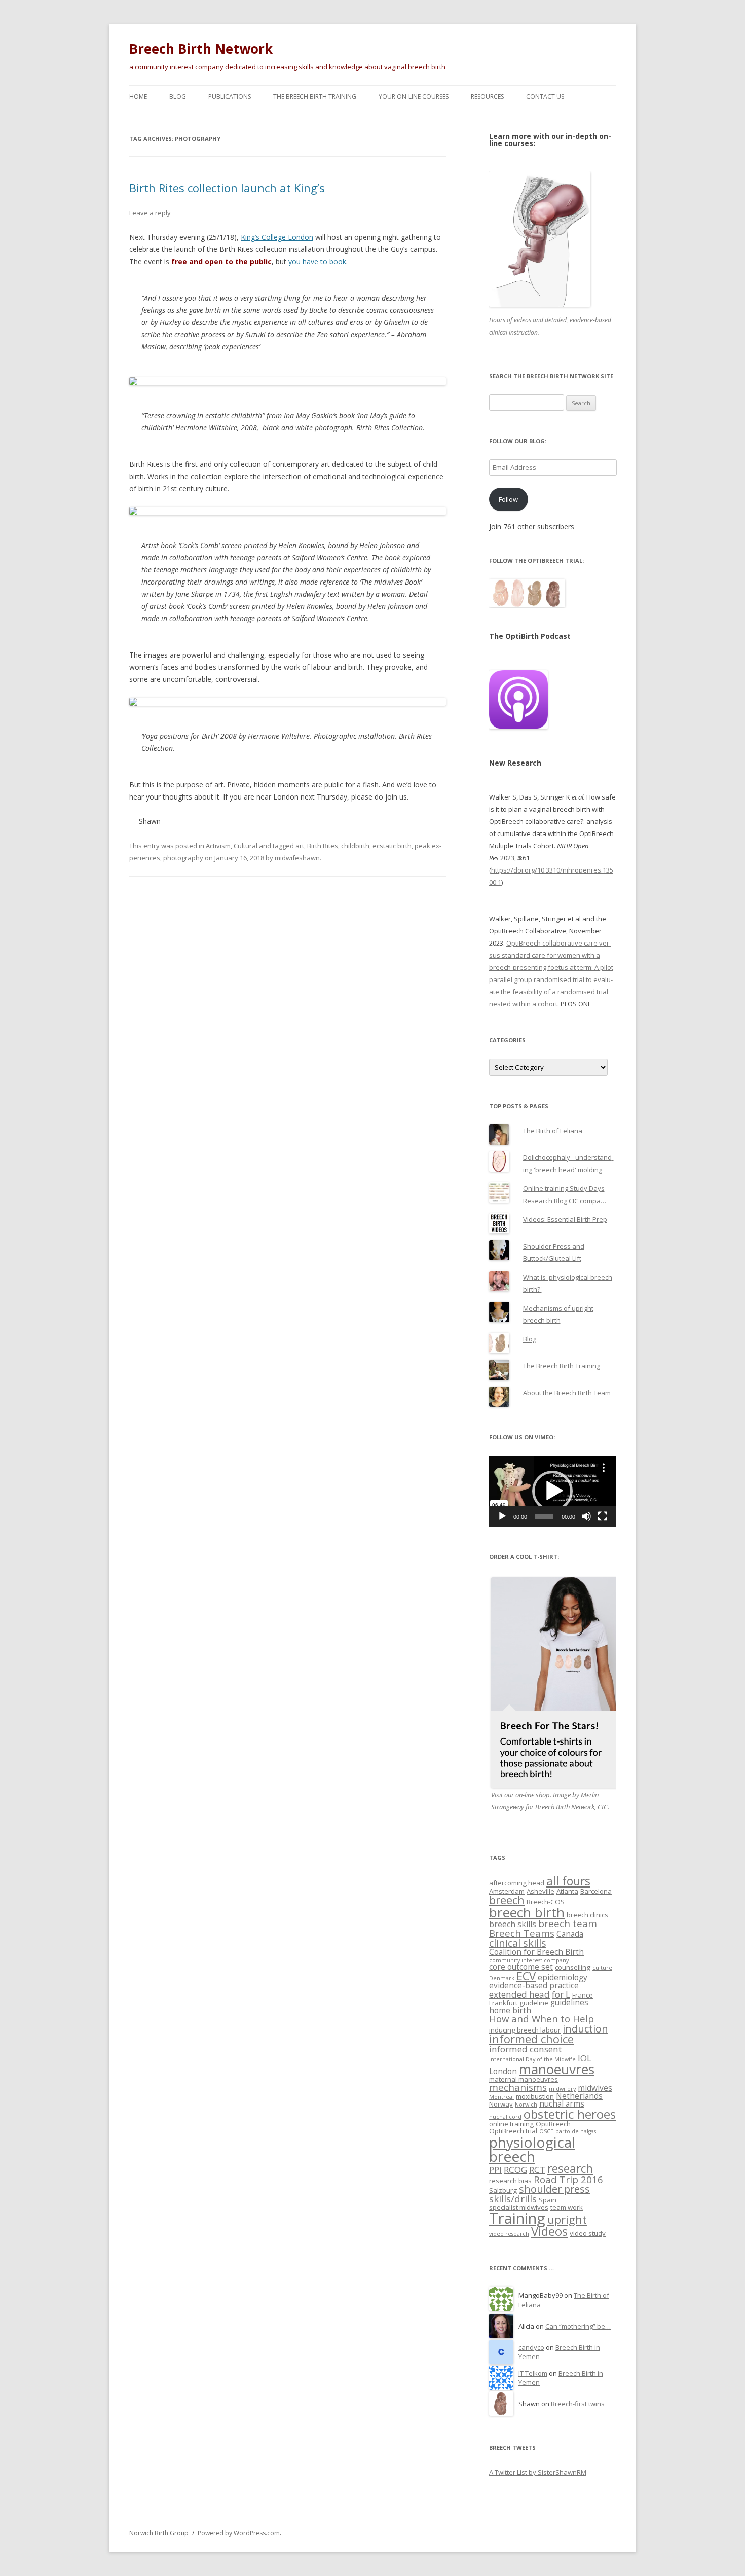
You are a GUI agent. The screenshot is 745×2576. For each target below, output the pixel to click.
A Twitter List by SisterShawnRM (538, 2472)
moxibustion (535, 2096)
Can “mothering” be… (578, 2326)
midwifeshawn (297, 858)
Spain (548, 2200)
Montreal (501, 2097)
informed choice (531, 2039)
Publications (230, 97)
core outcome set (521, 1967)
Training (517, 2218)
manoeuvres (557, 2069)
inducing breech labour (525, 2030)
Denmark (502, 1978)
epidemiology (563, 1977)
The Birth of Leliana (553, 1131)
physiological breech (532, 2149)
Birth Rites (323, 846)
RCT (537, 2170)
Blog (178, 97)
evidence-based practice (534, 1985)
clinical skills (518, 1943)
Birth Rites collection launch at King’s (227, 188)
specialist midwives (519, 2207)
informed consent (525, 2049)
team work (567, 2207)
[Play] (502, 1516)
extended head (519, 1994)
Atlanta (567, 1891)
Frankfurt (503, 2003)
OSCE (546, 2131)
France (583, 1995)
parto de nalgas (576, 2131)
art (300, 846)
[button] (552, 1491)
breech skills (513, 1924)
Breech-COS (546, 1902)
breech (507, 1900)
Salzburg (503, 2190)
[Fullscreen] (603, 1516)
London (503, 2071)
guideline (534, 2003)
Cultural (246, 846)
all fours (568, 1881)
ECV (526, 1976)
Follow (508, 499)
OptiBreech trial (513, 2131)
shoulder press (554, 2189)
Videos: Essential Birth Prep (565, 1219)
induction (585, 2029)
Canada (570, 1934)
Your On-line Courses (414, 97)
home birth (510, 2010)
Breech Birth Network (201, 49)
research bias (510, 2181)
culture (602, 1968)
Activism (218, 846)
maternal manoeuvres (524, 2079)
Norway (501, 2104)
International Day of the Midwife (532, 2059)
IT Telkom (533, 2373)
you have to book (317, 261)
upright (567, 2219)
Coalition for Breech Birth (536, 1952)
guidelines (569, 2002)
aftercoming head (517, 1883)
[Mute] (586, 1516)
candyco (531, 2347)
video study (588, 2233)
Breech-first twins (578, 2404)
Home (138, 97)
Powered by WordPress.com (239, 2533)
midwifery (562, 2089)
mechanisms (518, 2087)
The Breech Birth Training (315, 97)
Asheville (541, 1891)
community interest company (529, 1960)
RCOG (515, 2170)
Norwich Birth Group (159, 2533)
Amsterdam (507, 1891)
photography (183, 858)
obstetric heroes (570, 2114)
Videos (549, 2231)
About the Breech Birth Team (567, 1393)
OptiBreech (553, 2124)
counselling (573, 1967)
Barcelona (596, 1891)
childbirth (355, 846)
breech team (568, 1923)
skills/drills (513, 2199)
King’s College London (277, 237)
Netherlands (579, 2096)
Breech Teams (522, 1933)
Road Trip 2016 (568, 2179)
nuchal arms (562, 2103)
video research (509, 2234)
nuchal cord (505, 2117)
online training (511, 2124)
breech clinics (587, 1915)
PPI (495, 2170)
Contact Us (545, 97)
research (570, 2169)
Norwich (526, 2105)
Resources (487, 97)
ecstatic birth (392, 846)
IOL (585, 2058)
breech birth (527, 1912)
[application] (552, 1491)
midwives (595, 2088)
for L (561, 1994)
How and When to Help (542, 2019)
